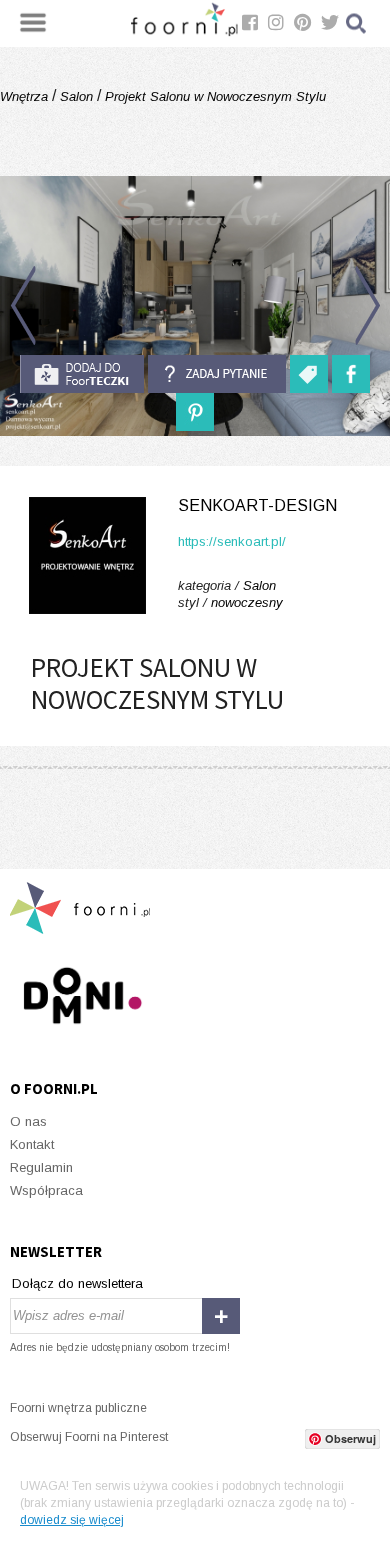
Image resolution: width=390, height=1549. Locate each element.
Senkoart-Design (257, 505)
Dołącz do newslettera (77, 1283)
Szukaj (357, 23)
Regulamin (41, 1167)
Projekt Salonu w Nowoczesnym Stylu (213, 96)
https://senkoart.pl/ (232, 541)
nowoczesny (247, 602)
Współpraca (46, 1190)
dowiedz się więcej (72, 1520)
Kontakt (32, 1144)
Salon (76, 96)
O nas (28, 1121)
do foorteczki (82, 374)
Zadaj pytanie (217, 374)
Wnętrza (26, 96)
